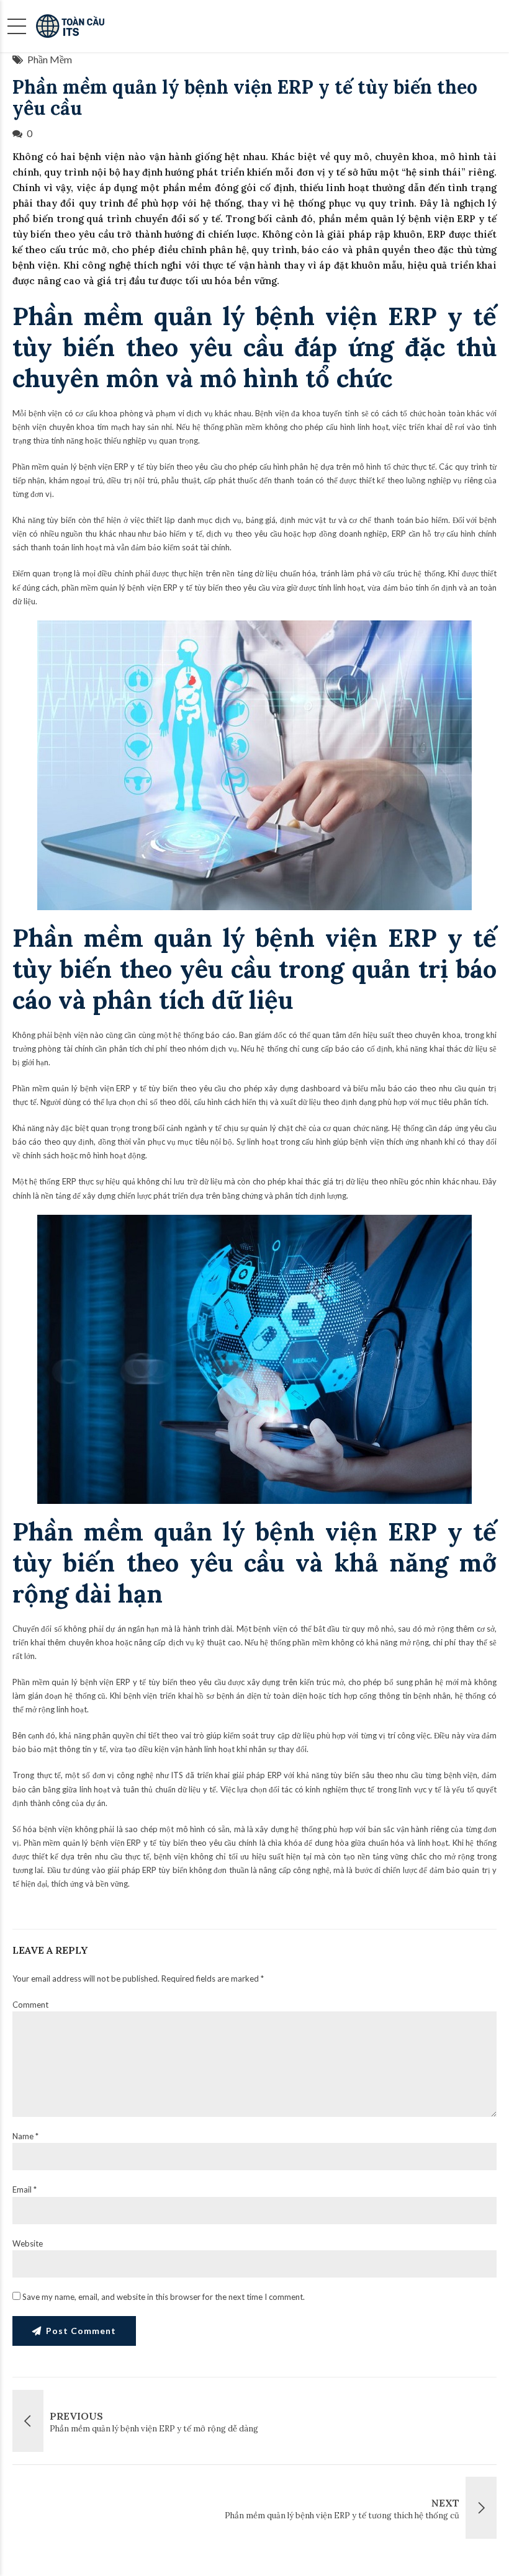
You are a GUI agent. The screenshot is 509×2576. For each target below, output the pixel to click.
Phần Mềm (50, 59)
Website (28, 2243)
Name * (25, 2136)
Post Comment (81, 2331)
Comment (30, 2005)
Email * (25, 2189)
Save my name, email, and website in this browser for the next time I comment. (164, 2297)
